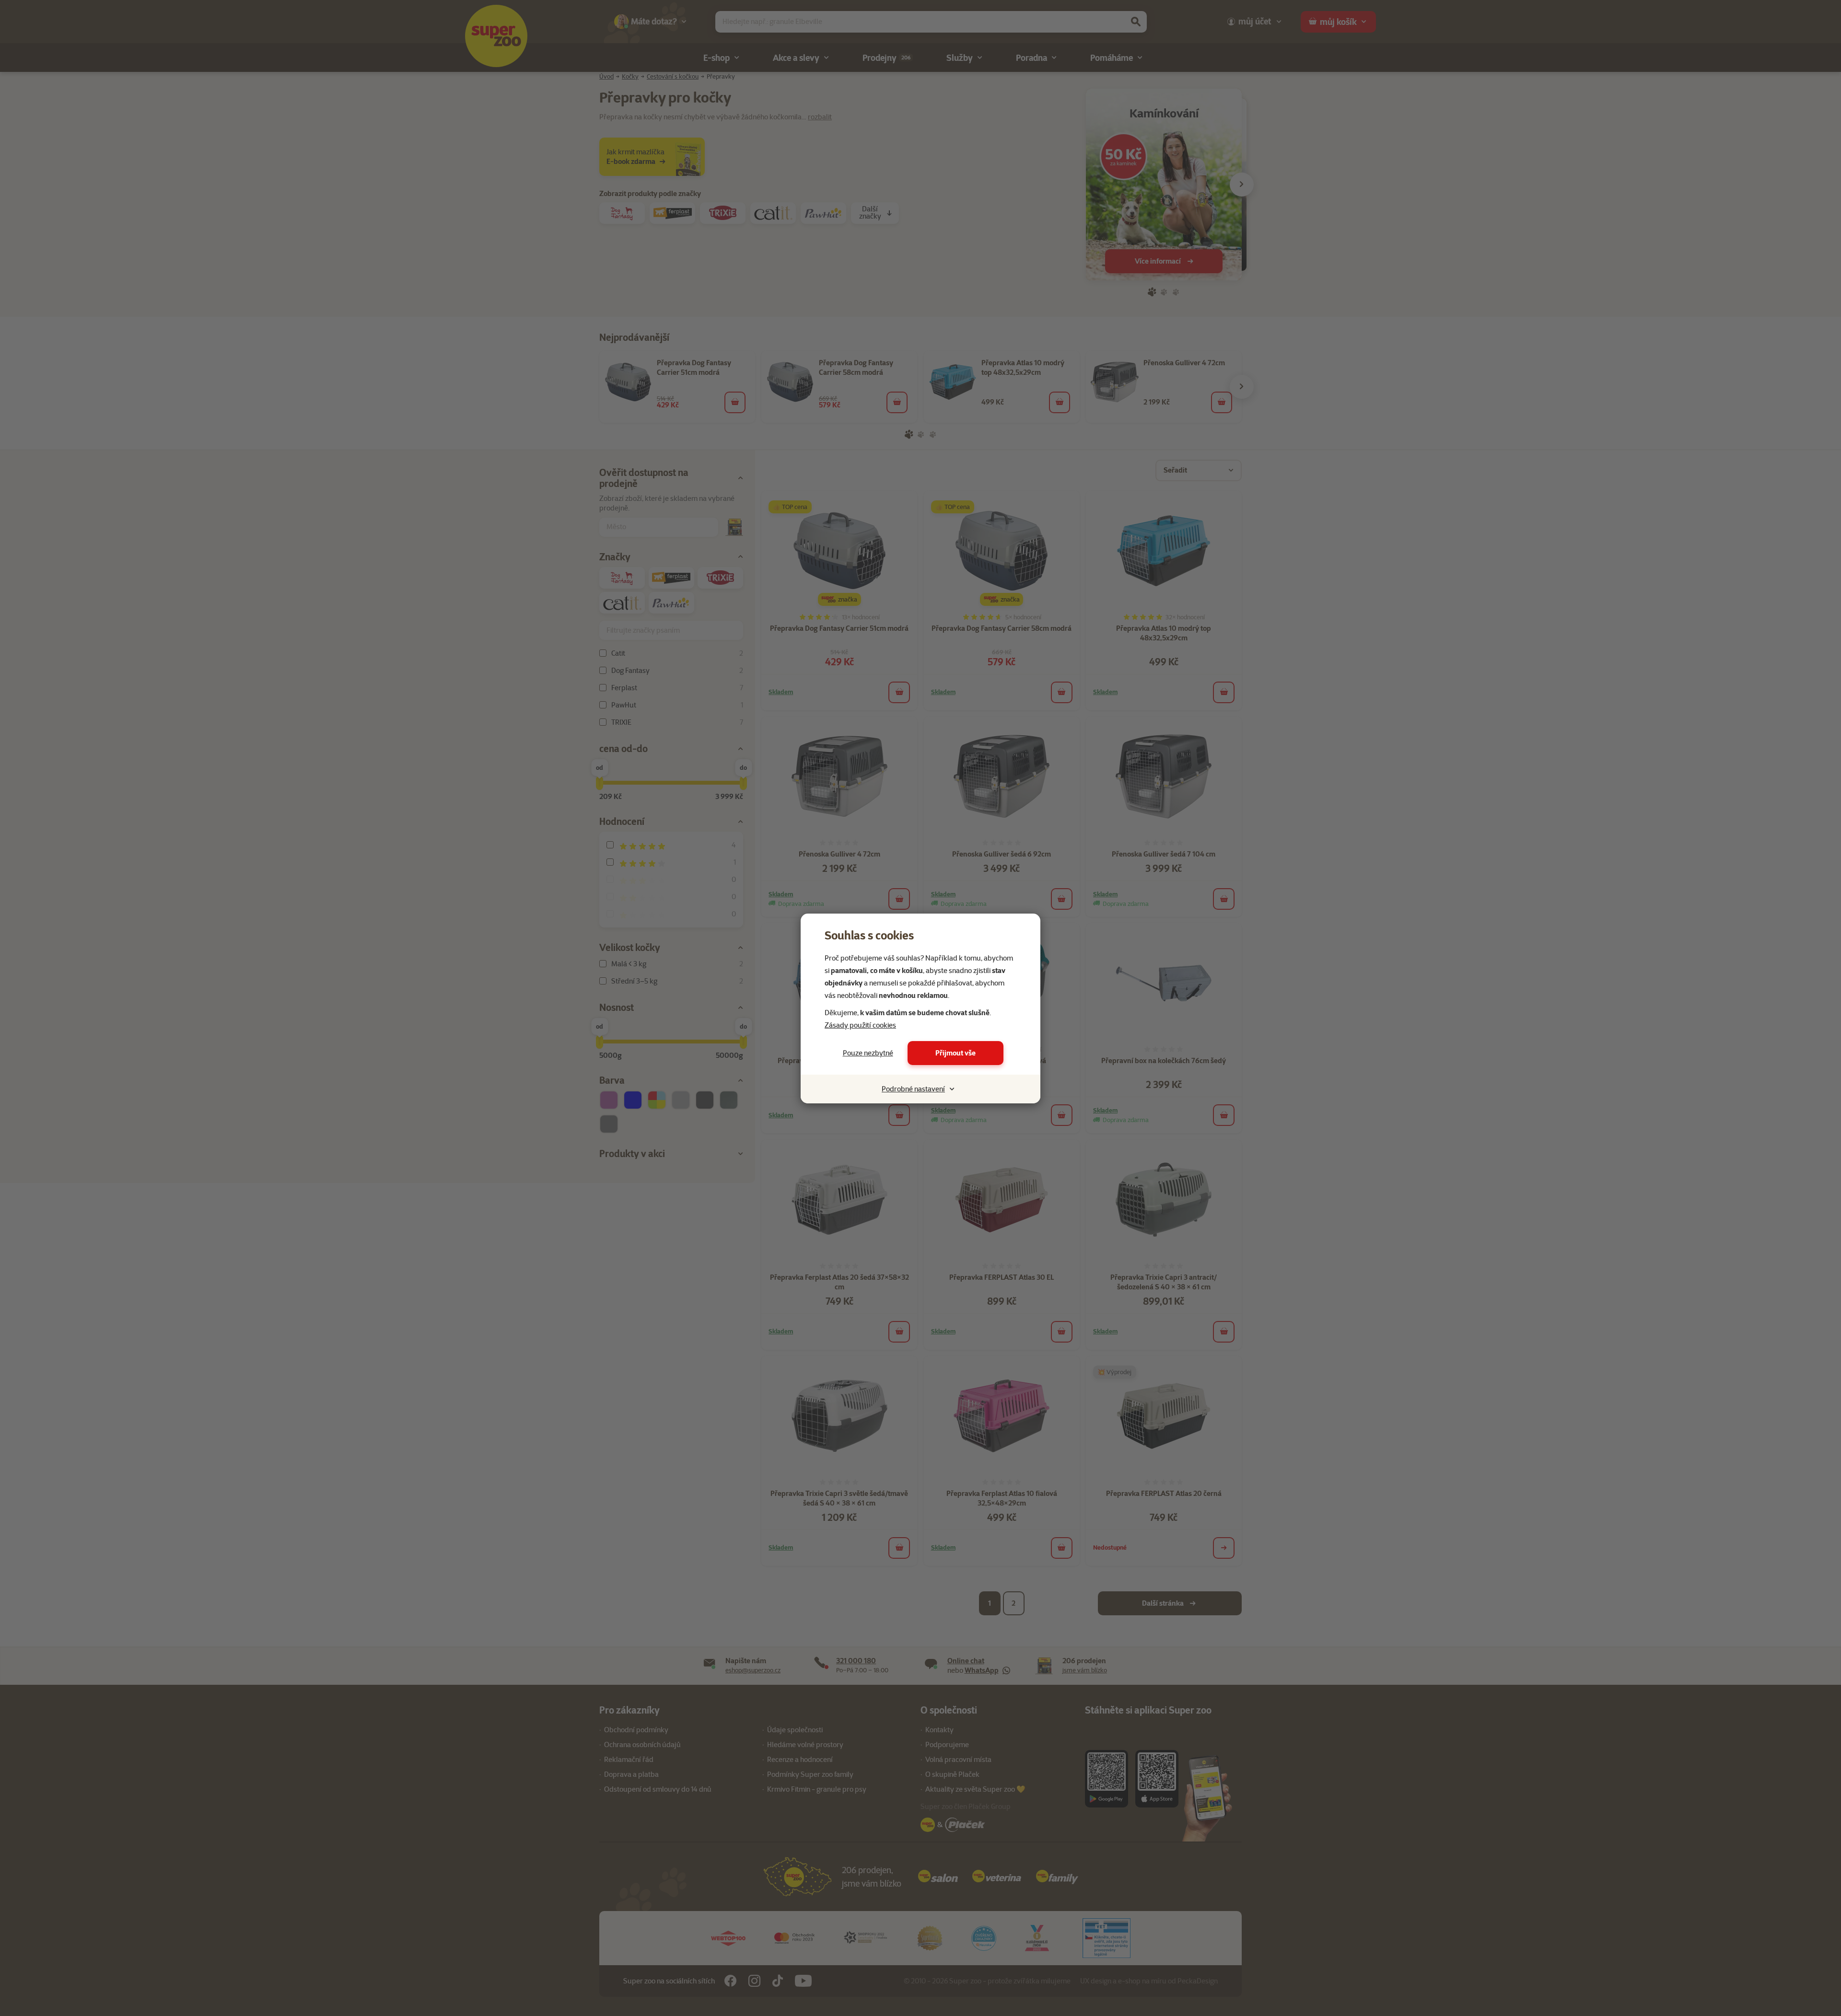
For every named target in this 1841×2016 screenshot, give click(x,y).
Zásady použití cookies (860, 1025)
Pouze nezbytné (868, 1053)
